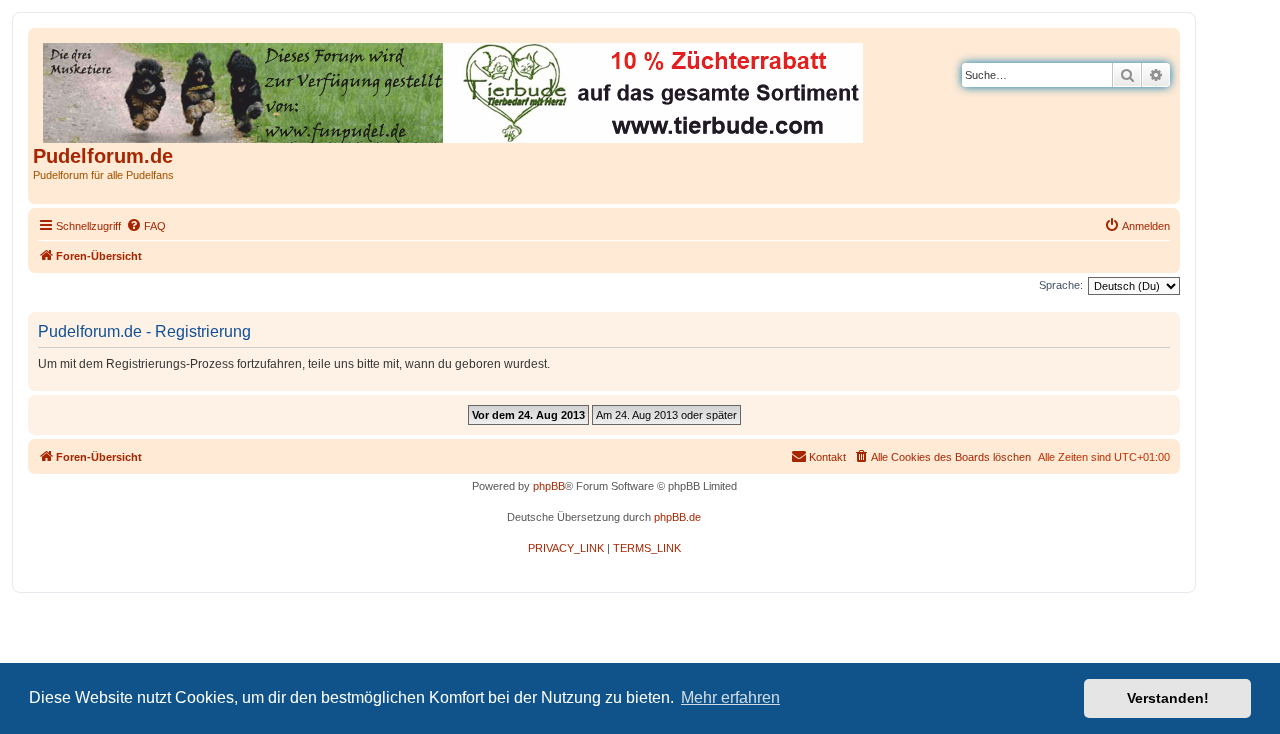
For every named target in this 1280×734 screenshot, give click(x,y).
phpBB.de (677, 517)
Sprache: (1061, 285)
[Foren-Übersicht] (454, 89)
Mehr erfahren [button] (730, 697)
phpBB (549, 486)
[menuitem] (146, 226)
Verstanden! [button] (1168, 698)
